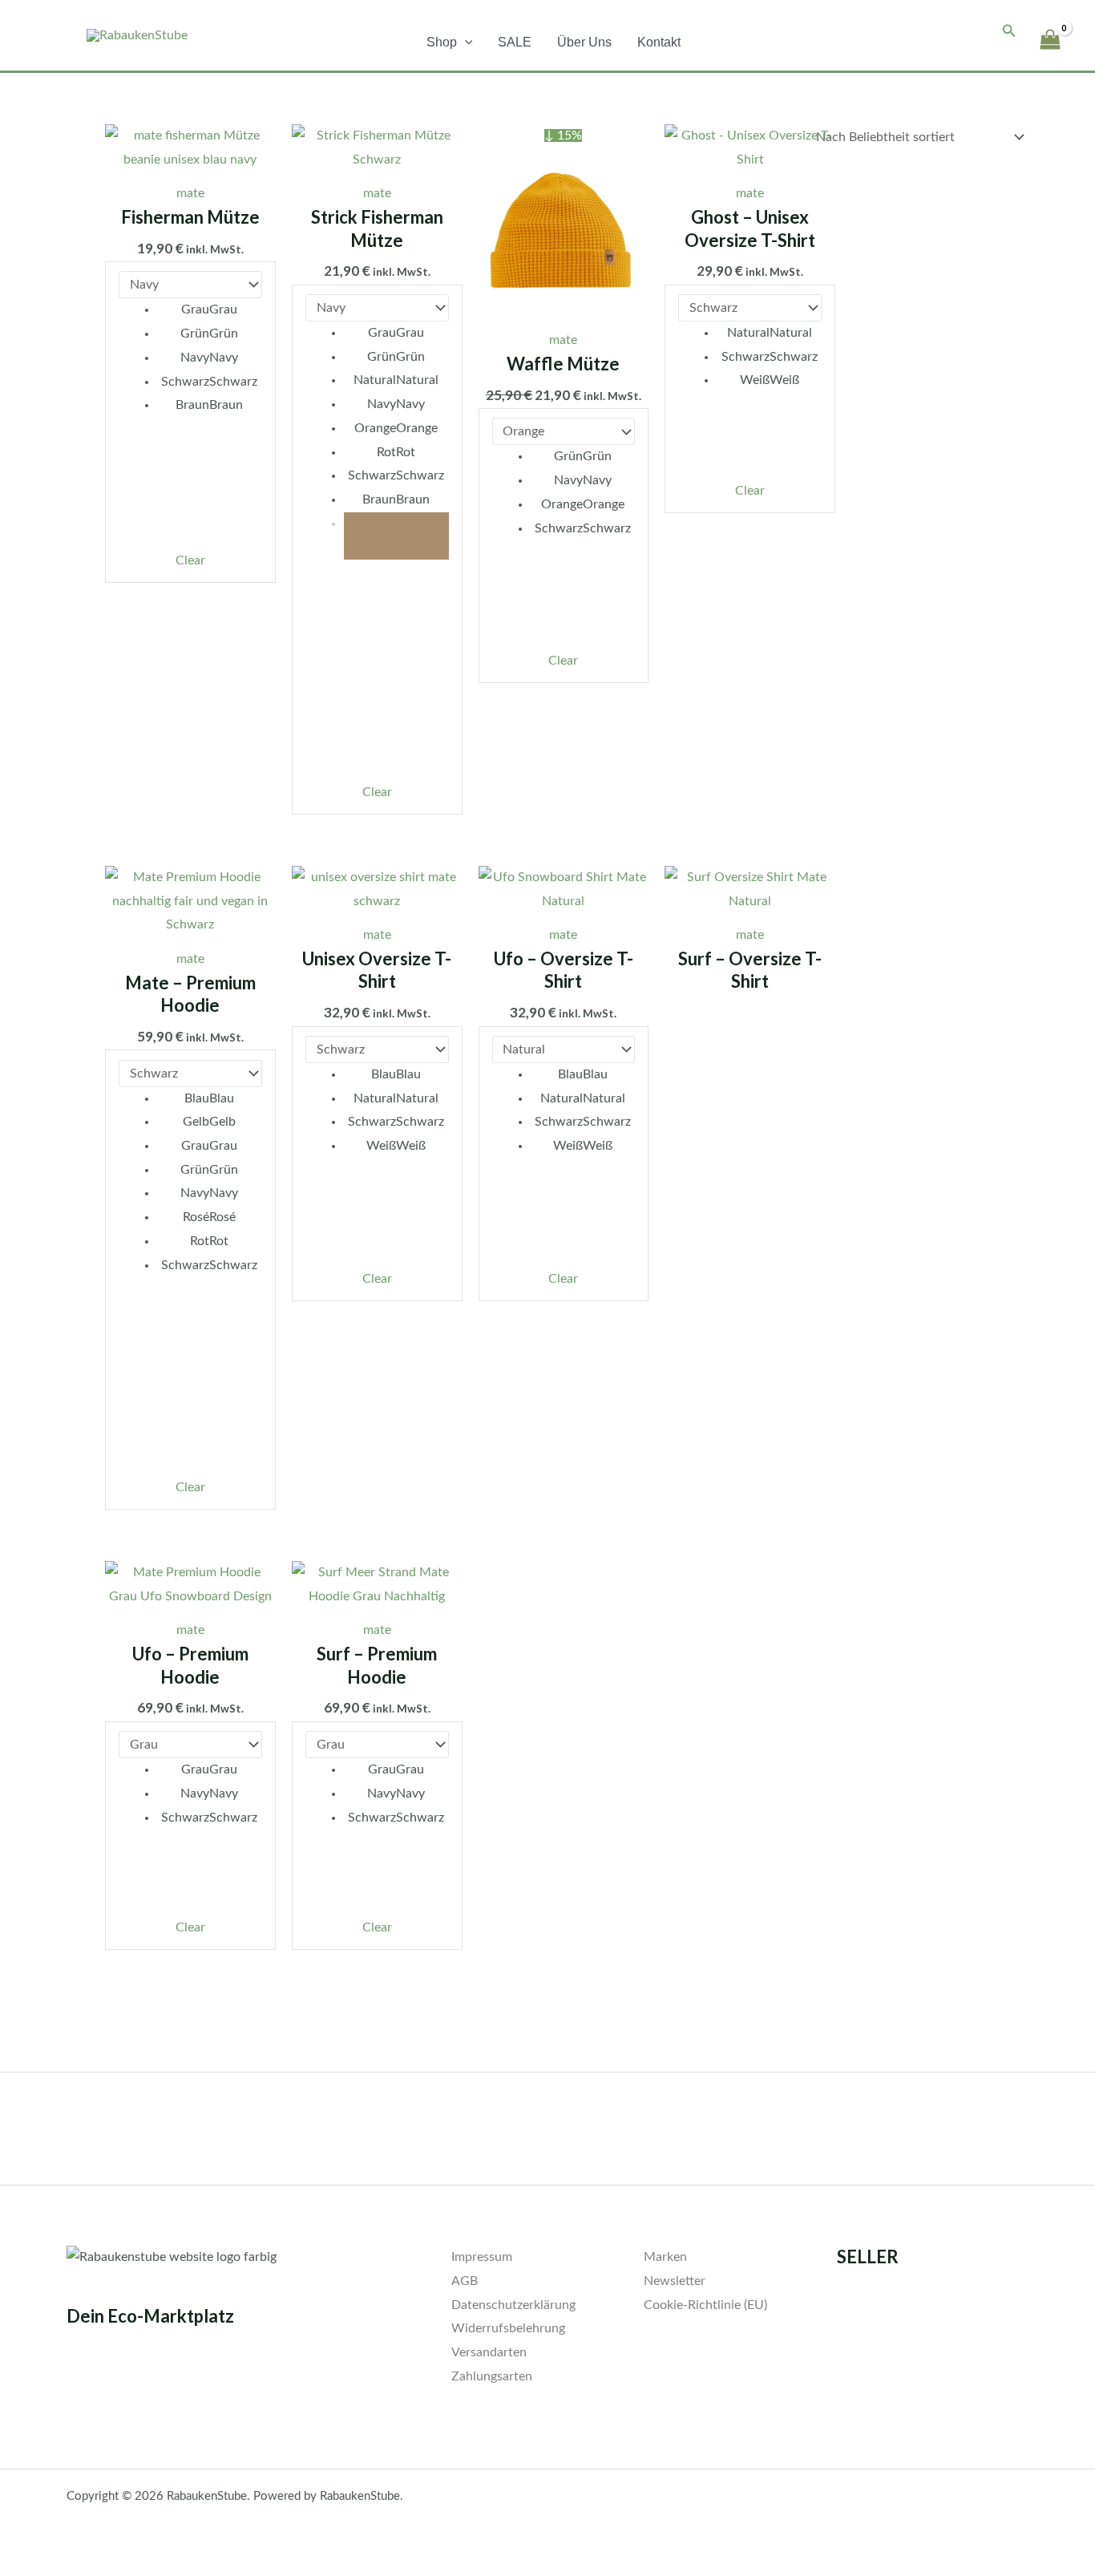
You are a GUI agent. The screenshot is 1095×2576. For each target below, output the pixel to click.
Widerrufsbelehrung (508, 2328)
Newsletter (675, 2281)
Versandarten (489, 2352)
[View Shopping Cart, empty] (1050, 32)
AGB (465, 2281)
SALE (515, 42)
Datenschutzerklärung (513, 2305)
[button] (465, 42)
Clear (190, 560)
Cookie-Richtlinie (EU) (705, 2305)
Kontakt (659, 42)
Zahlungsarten (492, 2376)
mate (190, 193)
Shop (442, 42)
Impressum (482, 2257)
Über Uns (584, 42)
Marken (665, 2257)
